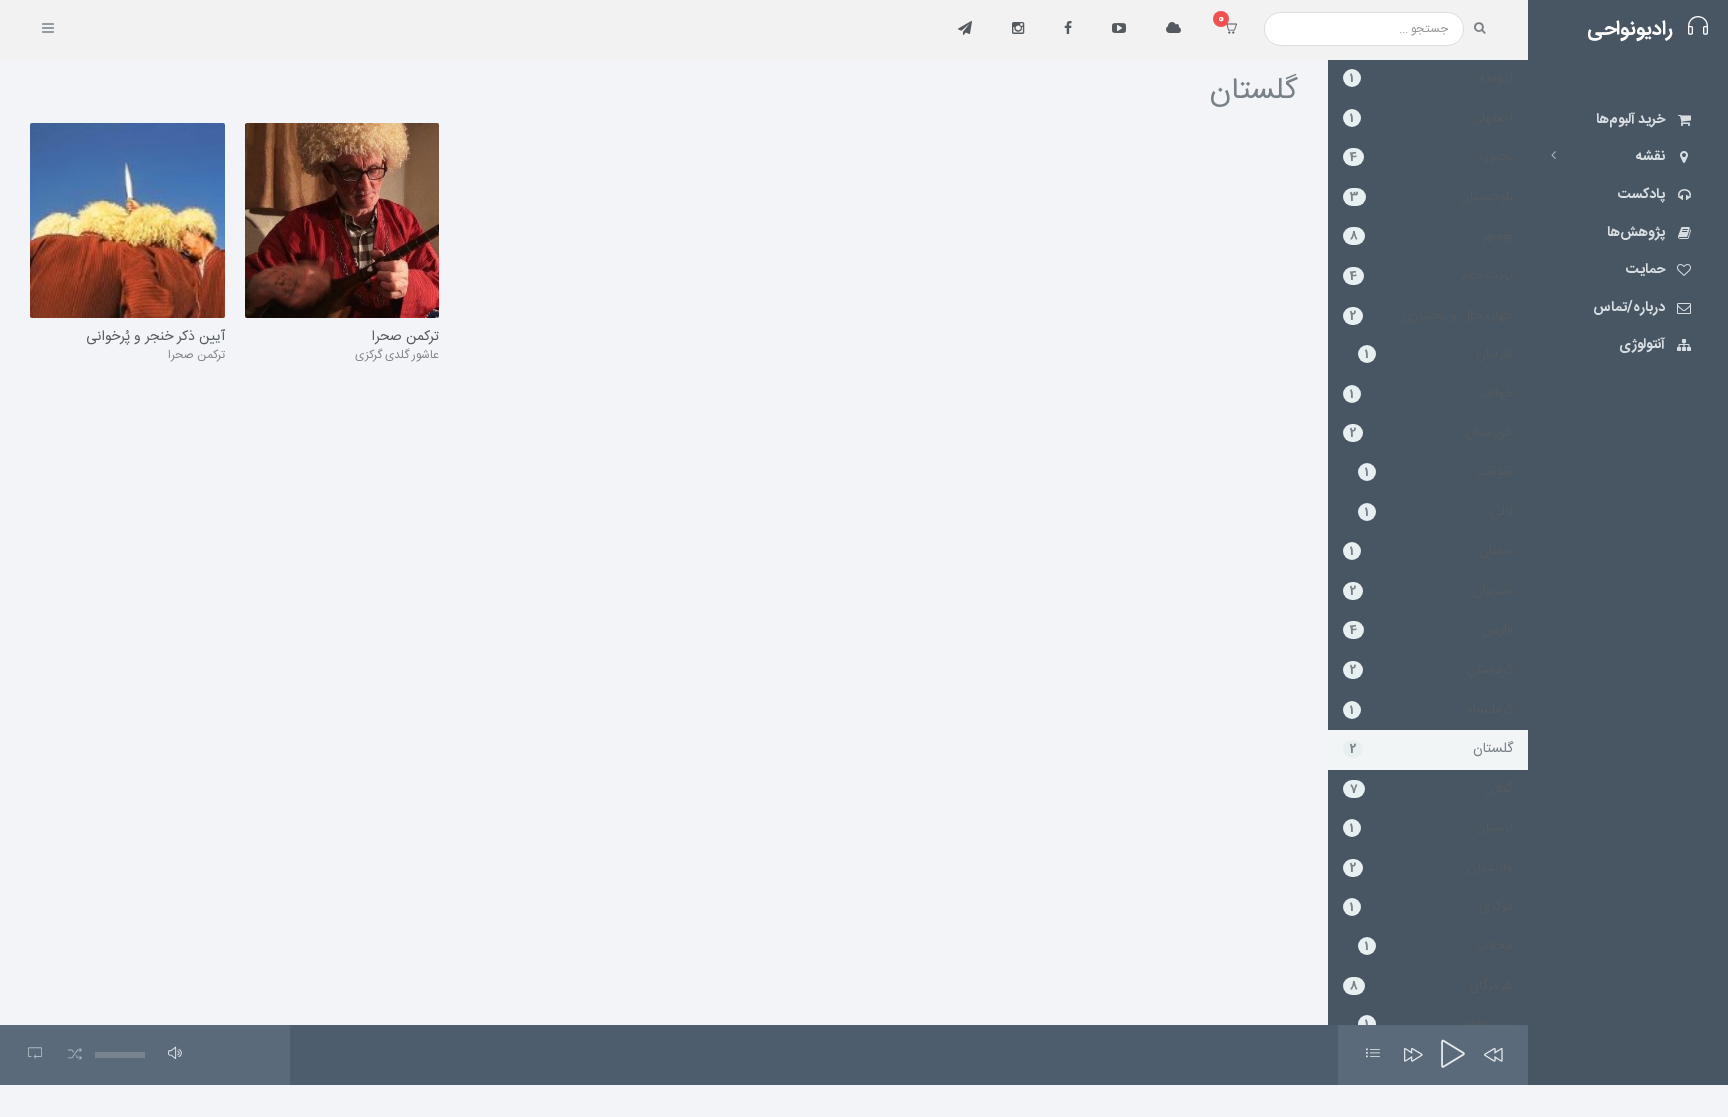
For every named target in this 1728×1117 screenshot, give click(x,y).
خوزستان (1431, 433)
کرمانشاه (1431, 710)
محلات (1439, 946)
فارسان (1439, 354)
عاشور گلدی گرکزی (397, 355)
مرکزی (1431, 907)
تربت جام (1431, 276)
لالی (1439, 512)
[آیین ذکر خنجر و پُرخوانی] (127, 221)
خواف (1431, 394)
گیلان (1431, 789)
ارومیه (1431, 78)
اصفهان (1431, 118)
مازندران (1431, 868)
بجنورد (1431, 157)
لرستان (1431, 828)
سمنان (1431, 551)
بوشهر (1431, 236)
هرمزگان (1431, 986)
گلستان (1431, 749)
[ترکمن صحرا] (342, 221)
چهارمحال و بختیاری (1431, 316)
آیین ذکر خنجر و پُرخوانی (155, 338)
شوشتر (1439, 472)
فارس (1431, 630)
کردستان (1431, 670)
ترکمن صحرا (196, 355)
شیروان (1431, 591)
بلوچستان (1431, 197)
